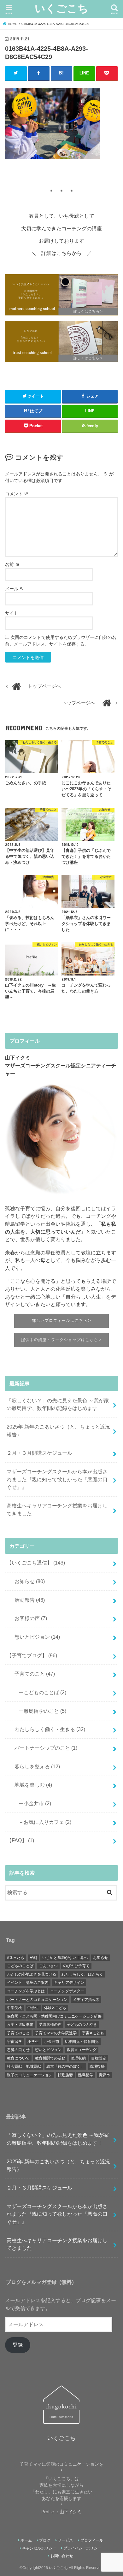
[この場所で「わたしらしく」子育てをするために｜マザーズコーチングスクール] (61, 295)
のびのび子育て (76, 1966)
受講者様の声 (50, 2025)
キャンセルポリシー (39, 2548)
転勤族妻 (65, 2075)
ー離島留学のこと (40, 1711)
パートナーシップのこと (43, 1748)
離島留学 (86, 2075)
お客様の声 (28, 1618)
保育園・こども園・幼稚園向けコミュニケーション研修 (54, 2016)
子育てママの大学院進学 (56, 2033)
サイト (12, 613)
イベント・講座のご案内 (28, 1983)
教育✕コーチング (82, 2050)
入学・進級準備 (20, 2025)
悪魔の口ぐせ (18, 2050)
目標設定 (99, 2058)
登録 (18, 2345)
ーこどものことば (40, 1692)
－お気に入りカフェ (42, 1822)
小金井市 (52, 2042)
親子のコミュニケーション (30, 2075)
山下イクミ (71, 2512)
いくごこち (61, 8)
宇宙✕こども (93, 2033)
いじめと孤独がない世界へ (65, 1958)
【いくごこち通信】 (36, 1563)
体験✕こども (55, 2008)
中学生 (33, 2008)
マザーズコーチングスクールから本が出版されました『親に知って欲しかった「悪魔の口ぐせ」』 (57, 1479)
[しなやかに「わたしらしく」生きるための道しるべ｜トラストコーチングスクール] (61, 342)
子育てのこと (32, 1674)
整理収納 (78, 2058)
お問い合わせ (62, 2556)
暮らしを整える (35, 1766)
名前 (12, 564)
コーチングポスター (67, 1991)
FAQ (33, 1958)
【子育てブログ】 (32, 1655)
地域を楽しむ (31, 1785)
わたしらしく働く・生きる (47, 1729)
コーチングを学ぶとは (26, 1991)
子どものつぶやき (82, 2025)
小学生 (33, 2042)
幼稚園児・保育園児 (82, 2042)
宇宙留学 (15, 2042)
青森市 (104, 2075)
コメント (17, 494)
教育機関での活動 (50, 2058)
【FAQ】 (20, 1840)
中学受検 (15, 2008)
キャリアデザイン (69, 1983)
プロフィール (92, 2540)
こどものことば (20, 1966)
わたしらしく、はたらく (82, 1974)
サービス (65, 2540)
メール (15, 589)
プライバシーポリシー (82, 2548)
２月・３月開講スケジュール (39, 1453)
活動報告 (27, 1600)
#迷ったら (16, 1958)
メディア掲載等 (86, 2000)
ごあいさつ (48, 1966)
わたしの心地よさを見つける (32, 1974)
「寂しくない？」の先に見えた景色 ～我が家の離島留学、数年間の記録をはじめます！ (58, 1404)
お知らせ (27, 1581)
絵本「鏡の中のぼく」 (65, 2066)
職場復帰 (97, 2066)
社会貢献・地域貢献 (24, 2066)
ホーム (26, 2540)
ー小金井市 (32, 1803)
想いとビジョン (35, 1637)
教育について (18, 2058)
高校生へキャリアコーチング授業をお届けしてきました (57, 1509)
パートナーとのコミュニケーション (37, 2000)
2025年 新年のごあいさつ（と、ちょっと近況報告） (58, 1431)
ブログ (45, 2540)
